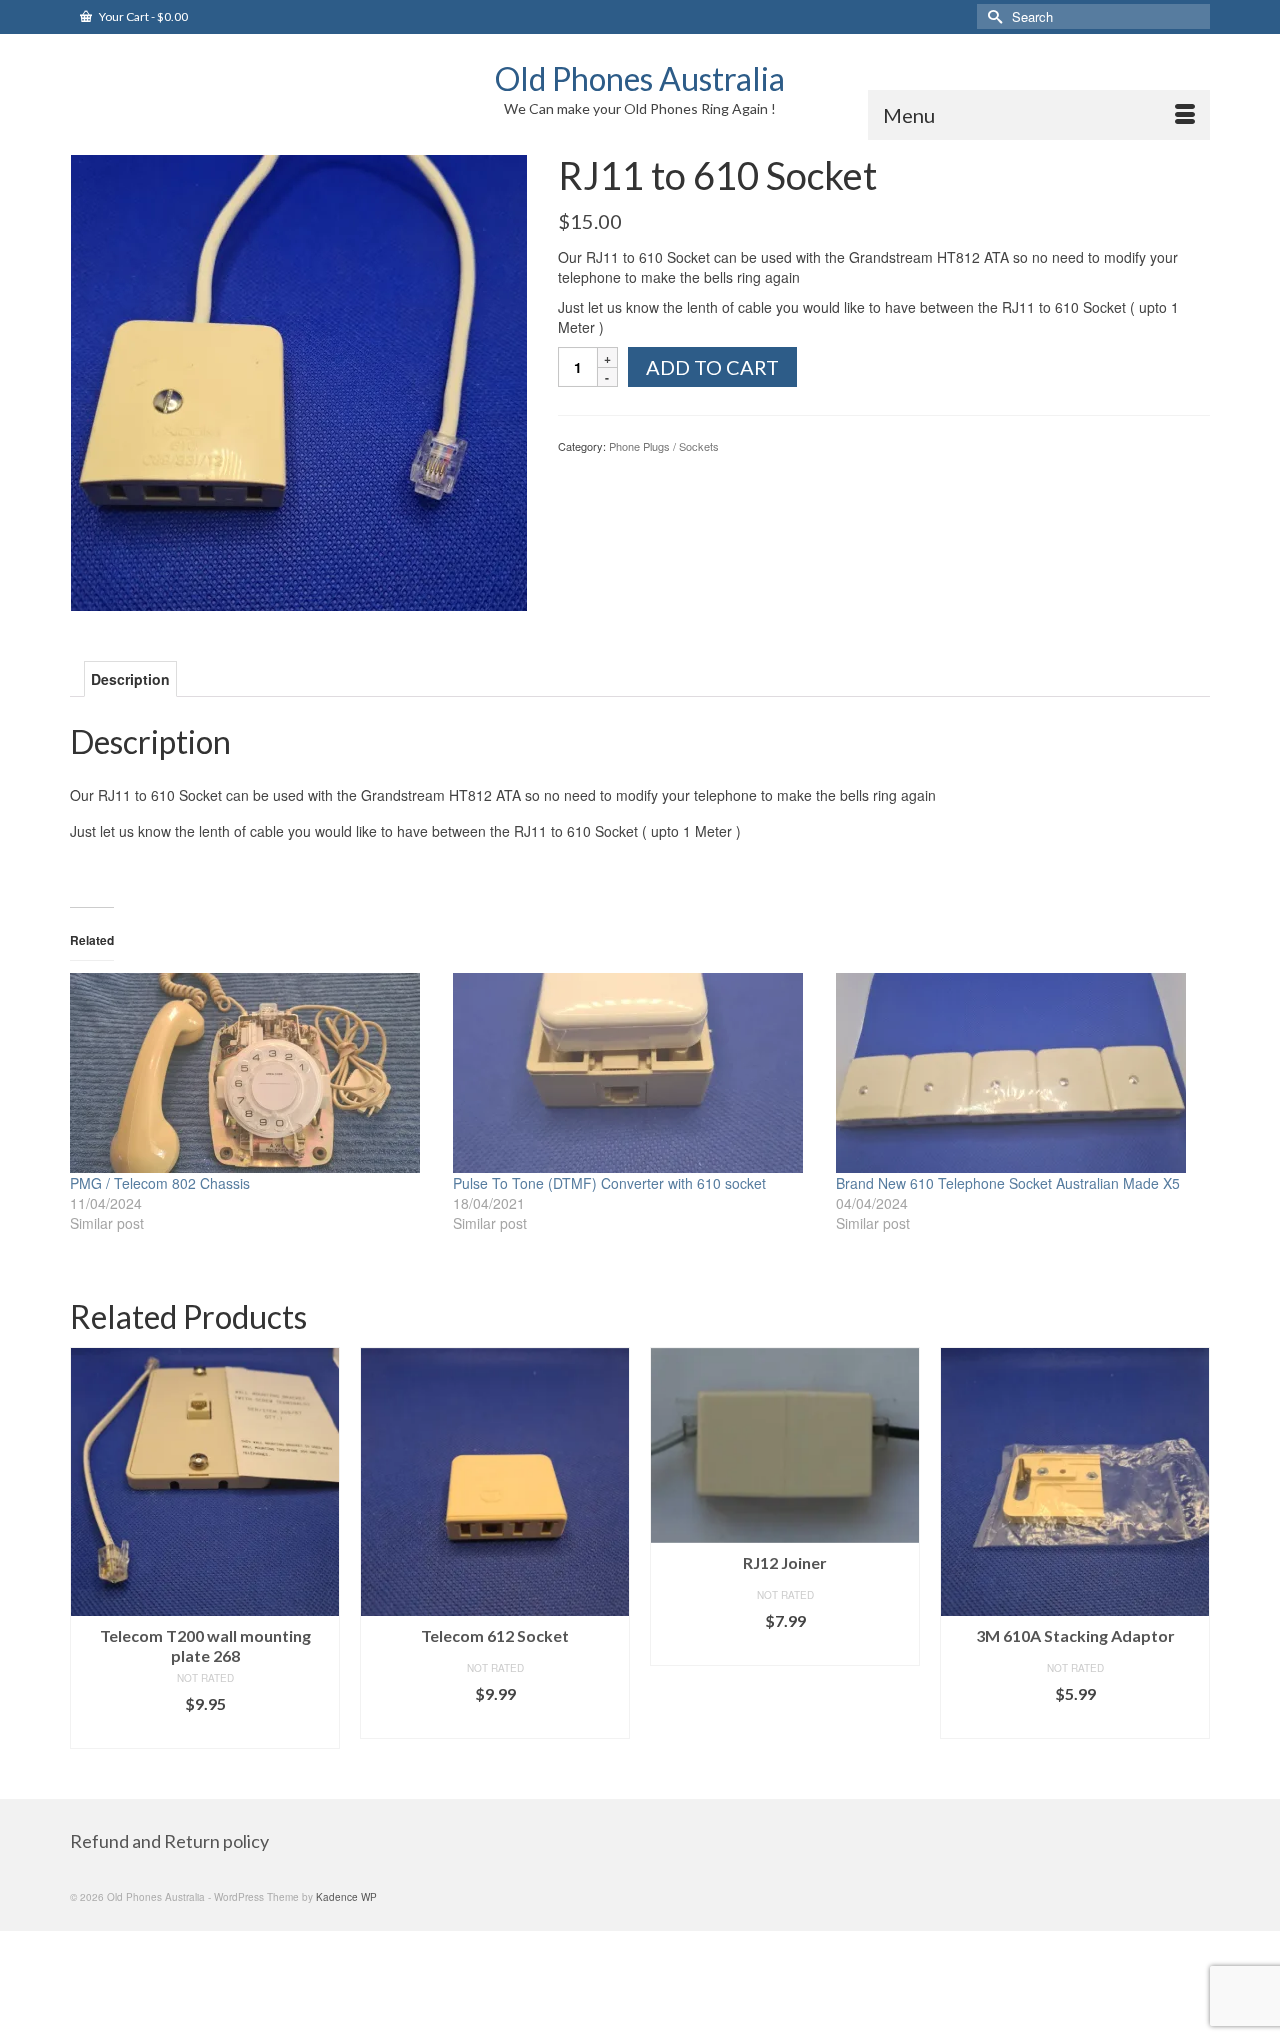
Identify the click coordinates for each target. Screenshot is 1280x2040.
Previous (87, 1557)
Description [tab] (130, 679)
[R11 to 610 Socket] (299, 381)
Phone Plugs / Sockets (664, 446)
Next (1192, 1557)
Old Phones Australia (640, 78)
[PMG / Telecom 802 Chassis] (251, 1073)
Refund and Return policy (169, 1841)
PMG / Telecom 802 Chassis (160, 1183)
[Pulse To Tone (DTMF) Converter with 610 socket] (634, 1073)
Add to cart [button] (205, 1733)
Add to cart (712, 367)
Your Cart (142, 16)
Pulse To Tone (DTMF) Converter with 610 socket (609, 1183)
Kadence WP (346, 1897)
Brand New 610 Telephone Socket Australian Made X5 (1008, 1183)
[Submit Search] (992, 16)
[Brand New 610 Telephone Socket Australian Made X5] (1017, 1073)
